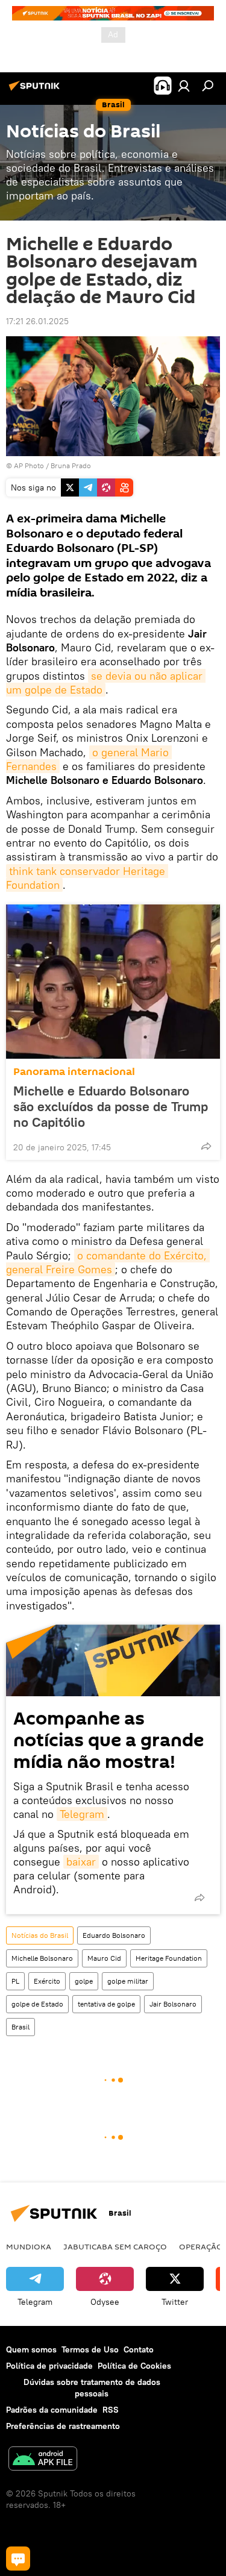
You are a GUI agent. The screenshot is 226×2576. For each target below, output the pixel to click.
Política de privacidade (49, 2366)
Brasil (20, 2027)
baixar (81, 1862)
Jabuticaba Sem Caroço (115, 2246)
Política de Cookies (134, 2366)
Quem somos (31, 2349)
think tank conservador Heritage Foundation (87, 878)
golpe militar (128, 1981)
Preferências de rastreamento (63, 2426)
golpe (84, 1981)
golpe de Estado (37, 2004)
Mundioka (29, 2246)
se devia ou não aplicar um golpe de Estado (106, 683)
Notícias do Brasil (40, 1935)
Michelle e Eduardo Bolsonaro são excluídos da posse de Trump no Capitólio (111, 1106)
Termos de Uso (90, 2349)
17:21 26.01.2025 (37, 321)
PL (15, 1981)
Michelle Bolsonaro (42, 1958)
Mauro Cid (104, 1958)
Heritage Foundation (169, 1958)
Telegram (82, 1814)
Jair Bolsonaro (173, 2004)
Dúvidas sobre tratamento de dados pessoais (92, 2388)
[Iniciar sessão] (184, 86)
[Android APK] (43, 2460)
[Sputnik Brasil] (36, 90)
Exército (47, 1981)
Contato (139, 2349)
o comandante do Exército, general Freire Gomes (108, 1262)
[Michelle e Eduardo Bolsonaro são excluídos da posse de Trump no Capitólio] (113, 982)
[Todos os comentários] (18, 2559)
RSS (111, 2410)
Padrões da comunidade (52, 2410)
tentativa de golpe (106, 2004)
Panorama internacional (74, 1072)
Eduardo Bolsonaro (114, 1935)
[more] (206, 1146)
